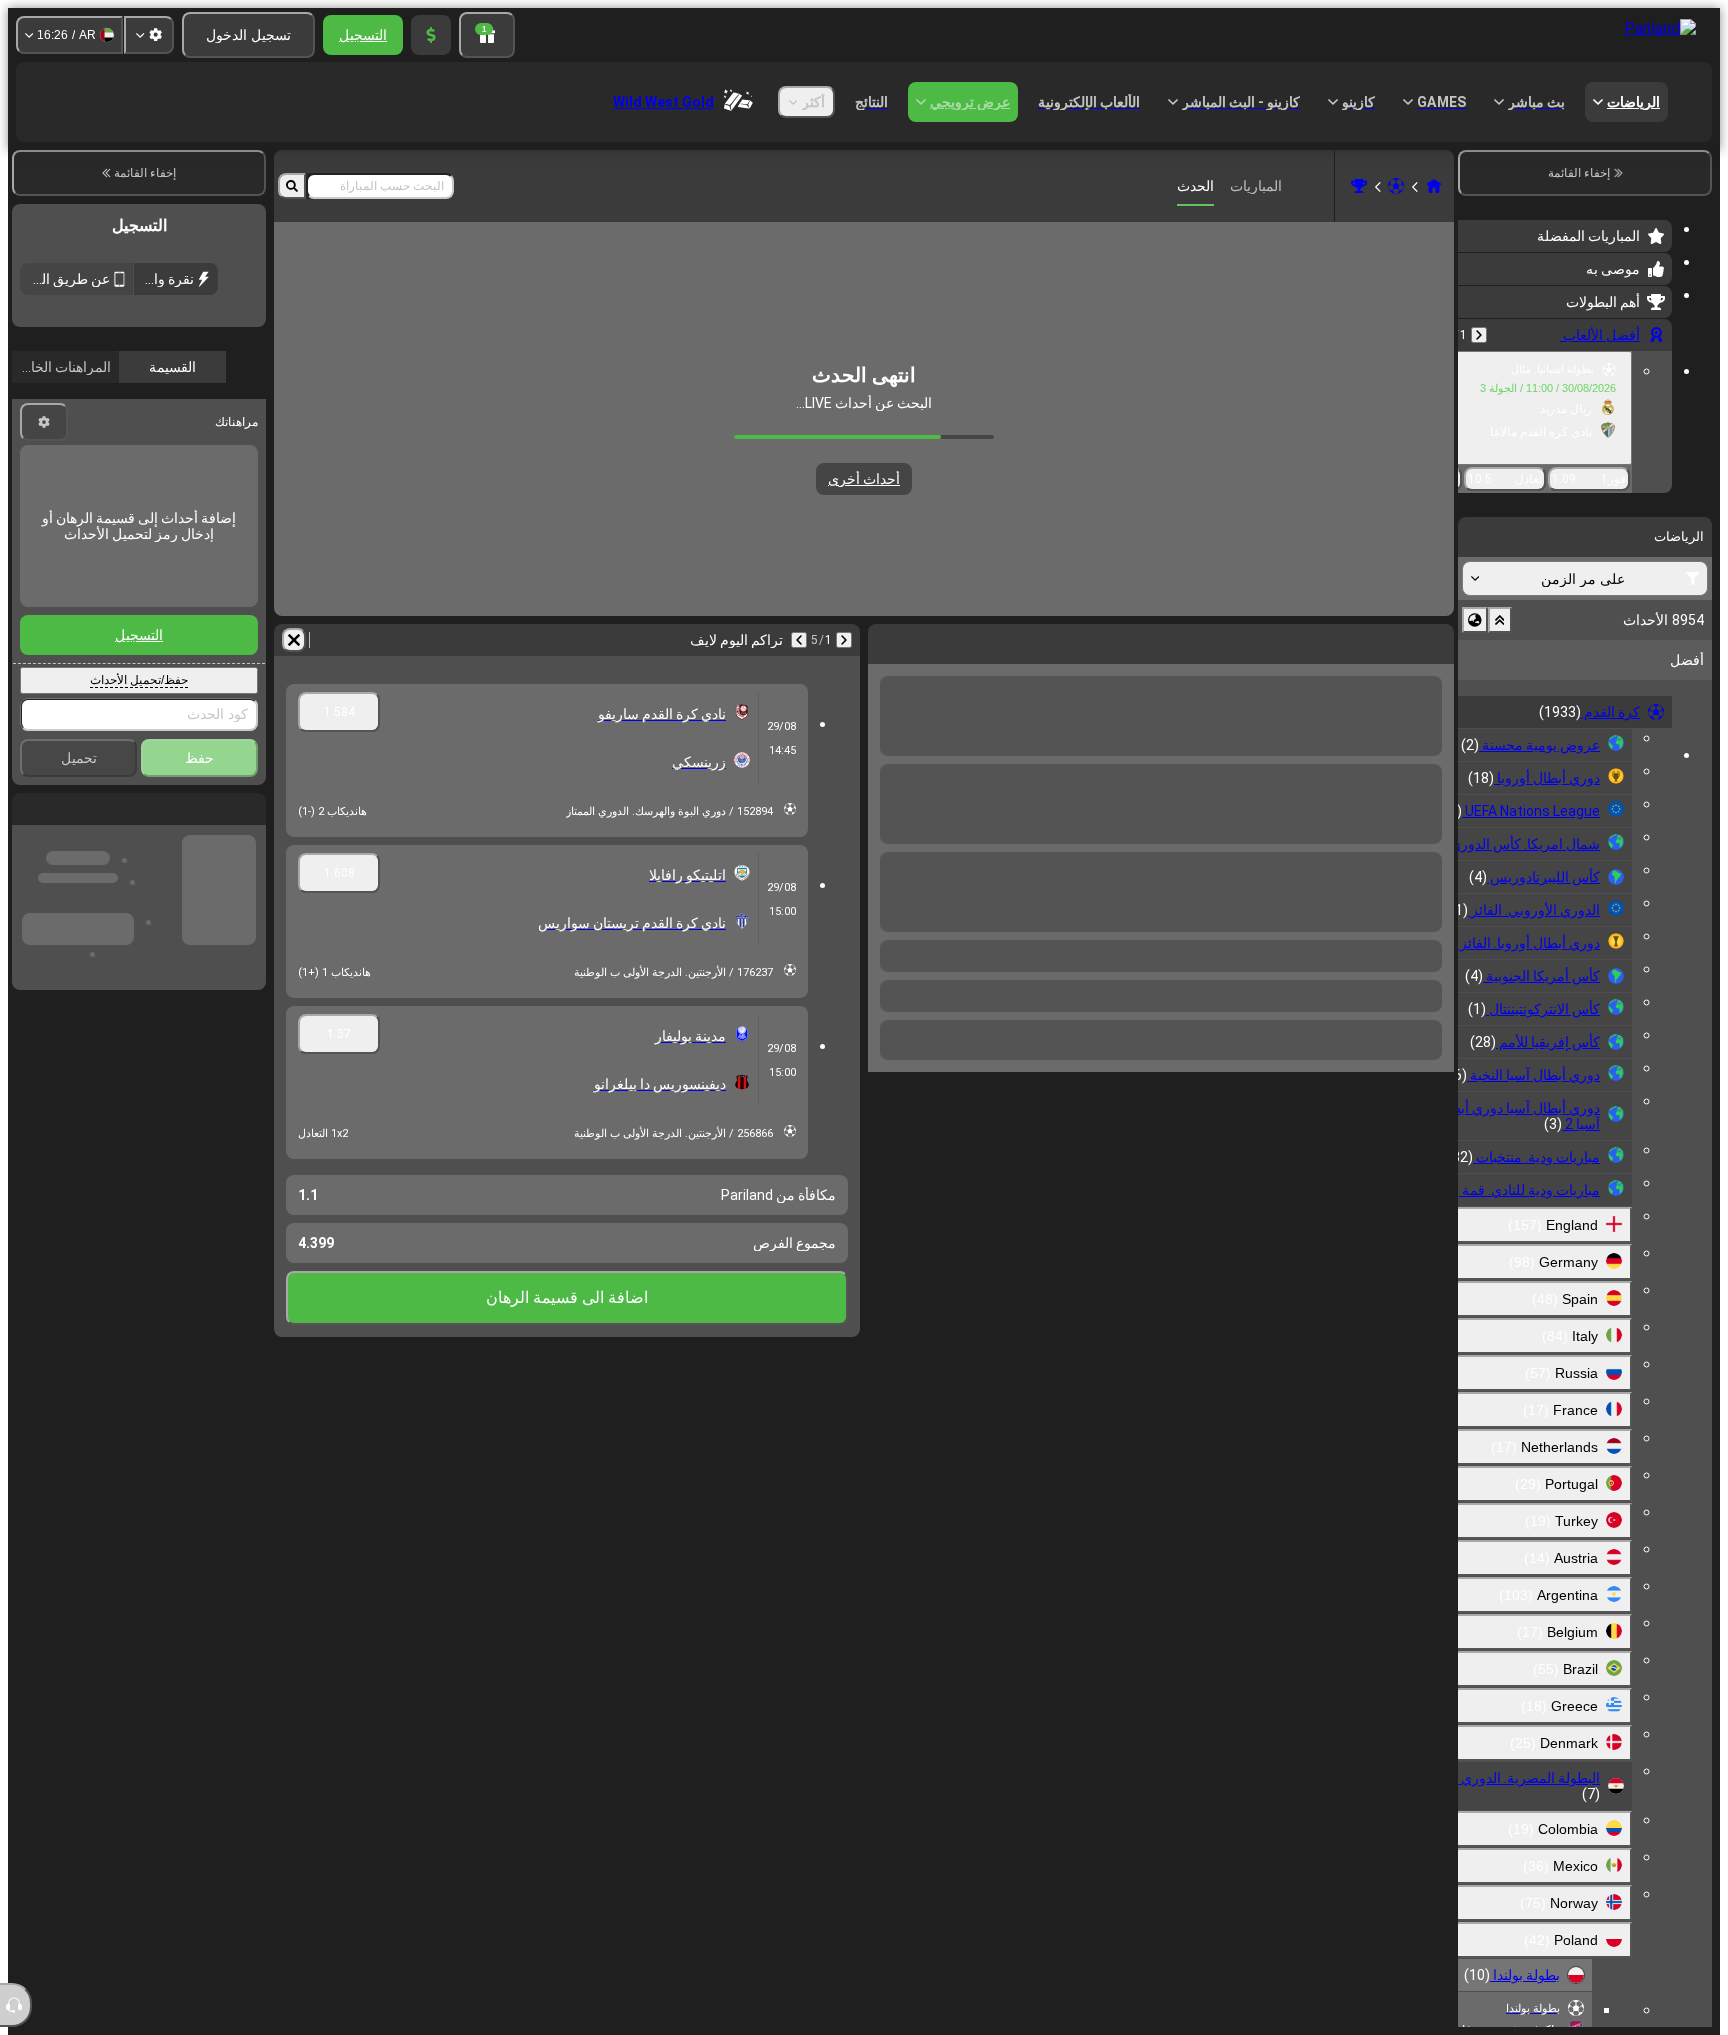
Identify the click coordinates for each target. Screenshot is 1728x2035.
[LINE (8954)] (1434, 186)
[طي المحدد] (1500, 620)
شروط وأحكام (228, 470)
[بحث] (292, 186)
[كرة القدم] (1396, 186)
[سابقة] (1479, 335)
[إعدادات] (149, 35)
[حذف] (888, 640)
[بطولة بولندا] (1359, 186)
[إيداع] (431, 35)
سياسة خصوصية (159, 470)
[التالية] (1386, 640)
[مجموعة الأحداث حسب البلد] (1475, 620)
